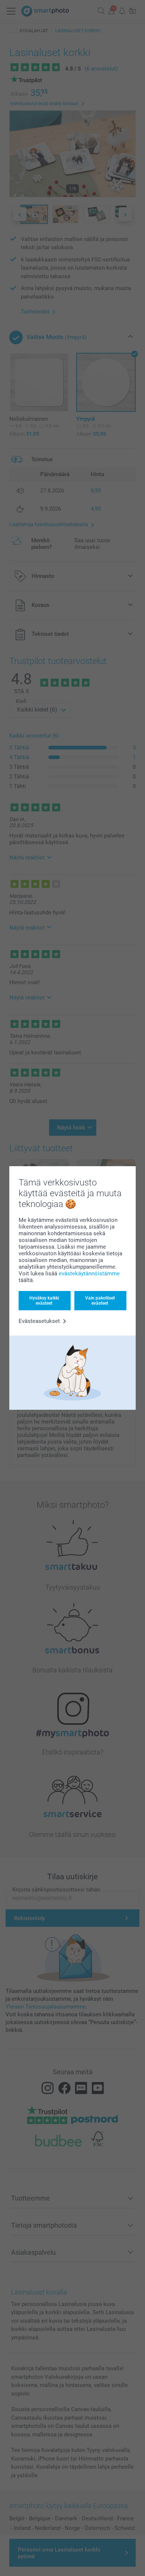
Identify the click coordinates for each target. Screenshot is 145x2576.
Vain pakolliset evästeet (100, 1301)
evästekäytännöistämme (89, 1274)
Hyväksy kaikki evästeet (44, 1301)
